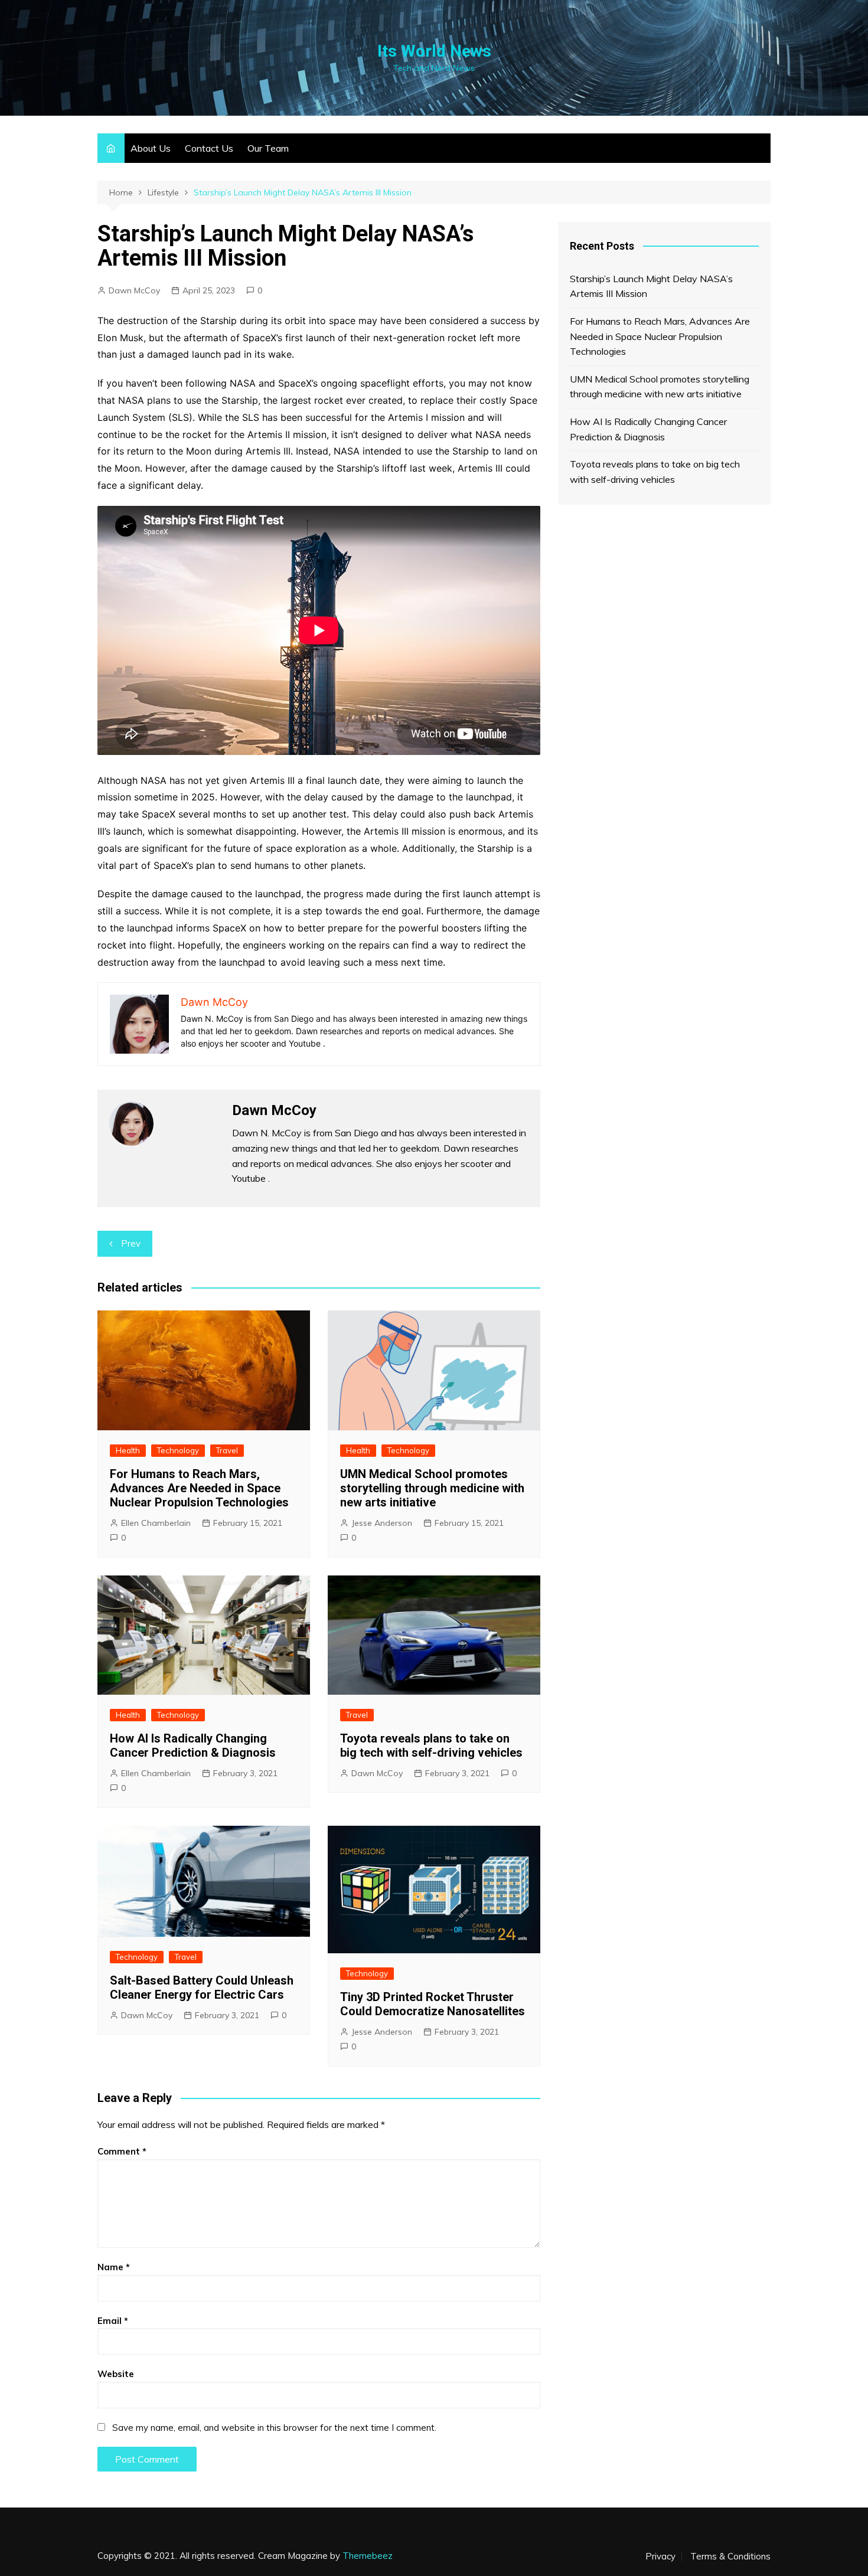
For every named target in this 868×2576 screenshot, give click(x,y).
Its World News (434, 51)
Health (128, 1450)
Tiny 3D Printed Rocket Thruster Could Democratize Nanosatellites (433, 2004)
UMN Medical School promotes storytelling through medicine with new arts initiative (432, 1488)
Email (113, 2321)
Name (114, 2267)
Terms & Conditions (730, 2557)
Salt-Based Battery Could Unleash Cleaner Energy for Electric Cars (202, 1987)
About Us (151, 148)
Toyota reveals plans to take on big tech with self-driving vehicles (431, 1745)
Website (116, 2374)
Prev (131, 1243)
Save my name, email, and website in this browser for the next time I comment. (274, 2428)
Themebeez (368, 2556)
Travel (227, 1450)
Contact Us (209, 148)
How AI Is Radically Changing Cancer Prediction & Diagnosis (193, 1745)
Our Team (268, 148)
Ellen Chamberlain (156, 1523)
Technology (178, 1450)
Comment (122, 2151)
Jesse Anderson (382, 1523)
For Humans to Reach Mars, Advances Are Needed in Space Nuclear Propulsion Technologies (199, 1488)
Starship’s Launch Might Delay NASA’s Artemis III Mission (651, 286)
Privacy (660, 2557)
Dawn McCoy (134, 290)
